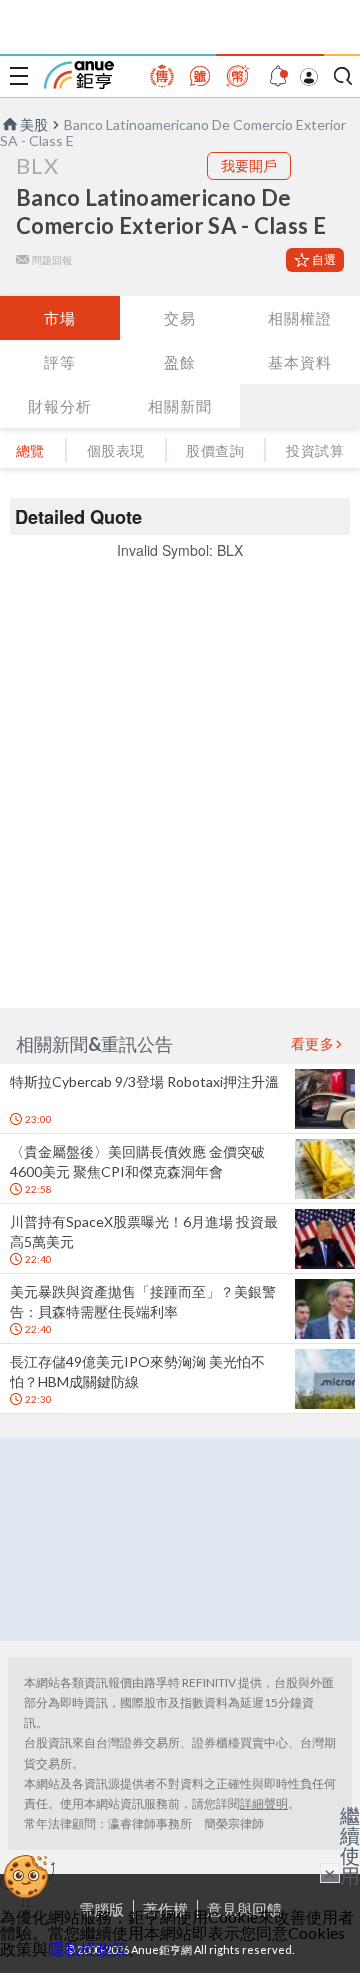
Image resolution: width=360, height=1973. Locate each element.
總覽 (30, 450)
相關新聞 (180, 406)
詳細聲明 (264, 1803)
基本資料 (300, 362)
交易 (180, 318)
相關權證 (300, 318)
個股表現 (116, 450)
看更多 (313, 1044)
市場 (60, 318)
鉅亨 (79, 75)
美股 (34, 124)
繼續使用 (350, 1845)
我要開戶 (249, 165)
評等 (60, 362)
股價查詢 (215, 450)
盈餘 (180, 362)
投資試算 (315, 450)
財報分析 (60, 406)
